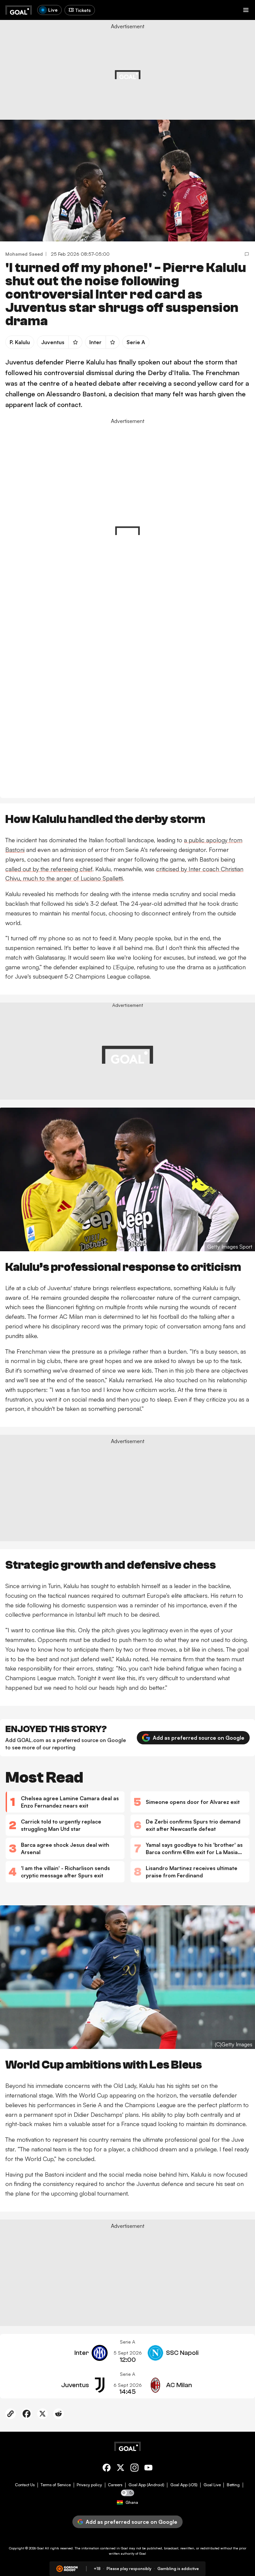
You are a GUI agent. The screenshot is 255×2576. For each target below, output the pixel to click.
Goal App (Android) (146, 2485)
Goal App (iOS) (184, 2485)
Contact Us (25, 2485)
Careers (115, 2485)
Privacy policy (89, 2485)
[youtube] (148, 2469)
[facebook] (107, 2469)
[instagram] (134, 2469)
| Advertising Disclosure (157, 71)
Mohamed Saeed (24, 254)
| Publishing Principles (197, 71)
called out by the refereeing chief (49, 869)
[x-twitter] (121, 2469)
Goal (40, 2548)
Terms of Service (56, 2485)
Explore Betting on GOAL (31, 87)
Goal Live (212, 2485)
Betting (233, 2485)
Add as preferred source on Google (199, 1738)
